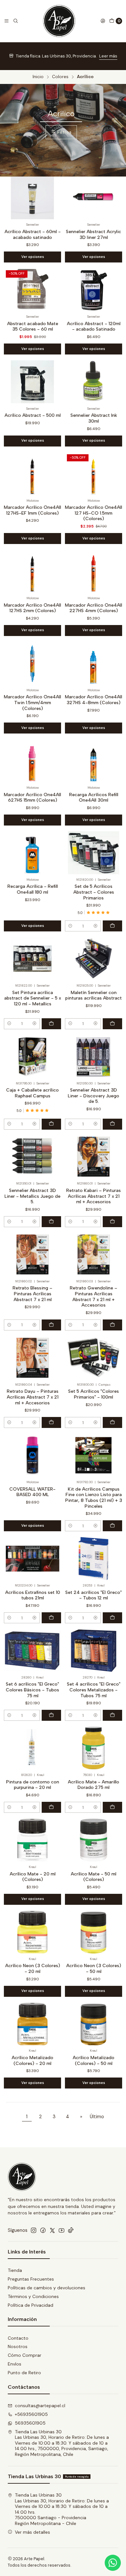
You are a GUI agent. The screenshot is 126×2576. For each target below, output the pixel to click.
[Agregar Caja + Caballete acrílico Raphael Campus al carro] (51, 1124)
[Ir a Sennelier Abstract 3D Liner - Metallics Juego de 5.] (32, 1157)
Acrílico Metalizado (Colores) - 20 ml (32, 2061)
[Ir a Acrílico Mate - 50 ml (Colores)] (94, 1840)
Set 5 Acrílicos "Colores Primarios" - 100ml (94, 1394)
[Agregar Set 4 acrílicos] (112, 1715)
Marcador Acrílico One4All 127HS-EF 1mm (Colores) (32, 510)
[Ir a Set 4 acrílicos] (94, 1651)
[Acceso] (103, 21)
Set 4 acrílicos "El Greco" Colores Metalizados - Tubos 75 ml (94, 1690)
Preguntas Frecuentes (31, 2279)
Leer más (108, 56)
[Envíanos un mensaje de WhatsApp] (113, 2563)
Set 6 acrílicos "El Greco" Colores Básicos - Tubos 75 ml (32, 1690)
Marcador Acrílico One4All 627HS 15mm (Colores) (32, 798)
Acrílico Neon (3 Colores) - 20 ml (33, 1969)
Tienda (15, 2270)
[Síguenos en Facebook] (43, 2230)
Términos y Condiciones (33, 2296)
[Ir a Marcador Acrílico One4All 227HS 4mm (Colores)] (94, 571)
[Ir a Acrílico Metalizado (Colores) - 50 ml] (94, 2024)
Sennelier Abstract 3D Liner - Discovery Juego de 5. (94, 1096)
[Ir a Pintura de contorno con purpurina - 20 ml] (32, 1748)
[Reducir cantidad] (70, 926)
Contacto (18, 2338)
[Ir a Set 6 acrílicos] (32, 1651)
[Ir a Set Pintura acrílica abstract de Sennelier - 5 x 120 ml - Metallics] (32, 959)
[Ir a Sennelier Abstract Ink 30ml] (94, 382)
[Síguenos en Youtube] (62, 2230)
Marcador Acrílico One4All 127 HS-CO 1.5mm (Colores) (94, 513)
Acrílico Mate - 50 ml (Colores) (94, 1877)
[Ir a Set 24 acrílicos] (94, 1559)
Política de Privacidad (31, 2305)
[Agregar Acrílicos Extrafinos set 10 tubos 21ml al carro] (51, 1618)
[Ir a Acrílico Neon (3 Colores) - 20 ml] (32, 1932)
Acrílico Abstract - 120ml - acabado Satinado (94, 327)
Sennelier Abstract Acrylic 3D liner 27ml (94, 235)
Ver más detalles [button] (32, 2532)
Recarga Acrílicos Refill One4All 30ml (94, 798)
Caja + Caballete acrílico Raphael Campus (32, 1093)
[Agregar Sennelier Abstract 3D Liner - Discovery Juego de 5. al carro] (112, 1124)
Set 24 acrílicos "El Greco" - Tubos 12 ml (94, 1595)
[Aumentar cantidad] (95, 926)
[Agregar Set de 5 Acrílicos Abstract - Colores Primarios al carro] (112, 926)
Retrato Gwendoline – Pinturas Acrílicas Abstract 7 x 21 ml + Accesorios (94, 1297)
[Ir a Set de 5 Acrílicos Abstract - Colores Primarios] (94, 853)
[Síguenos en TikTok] (71, 2230)
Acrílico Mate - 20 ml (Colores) (33, 1877)
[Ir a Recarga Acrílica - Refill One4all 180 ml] (32, 853)
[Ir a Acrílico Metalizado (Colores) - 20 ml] (32, 2024)
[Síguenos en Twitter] (52, 2230)
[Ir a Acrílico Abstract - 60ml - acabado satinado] (32, 198)
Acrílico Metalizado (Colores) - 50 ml (94, 2061)
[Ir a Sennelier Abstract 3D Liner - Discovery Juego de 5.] (94, 1057)
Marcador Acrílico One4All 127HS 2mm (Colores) (32, 608)
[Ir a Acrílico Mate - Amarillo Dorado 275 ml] (94, 1748)
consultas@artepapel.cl (40, 2406)
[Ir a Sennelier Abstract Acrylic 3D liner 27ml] (94, 198)
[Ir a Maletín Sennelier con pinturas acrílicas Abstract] (94, 959)
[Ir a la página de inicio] (59, 21)
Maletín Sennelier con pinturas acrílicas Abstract (94, 996)
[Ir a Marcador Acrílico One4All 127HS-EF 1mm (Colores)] (32, 474)
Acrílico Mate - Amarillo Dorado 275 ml (94, 1785)
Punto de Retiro (24, 2373)
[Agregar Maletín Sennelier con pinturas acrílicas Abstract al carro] (112, 1024)
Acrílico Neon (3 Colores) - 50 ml (94, 1969)
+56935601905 (31, 2414)
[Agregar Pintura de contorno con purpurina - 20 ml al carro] (51, 1807)
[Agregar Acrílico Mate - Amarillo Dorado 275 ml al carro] (112, 1807)
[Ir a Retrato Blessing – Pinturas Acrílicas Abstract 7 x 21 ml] (32, 1254)
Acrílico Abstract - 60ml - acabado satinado (33, 235)
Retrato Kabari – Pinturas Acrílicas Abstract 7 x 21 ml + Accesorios (94, 1196)
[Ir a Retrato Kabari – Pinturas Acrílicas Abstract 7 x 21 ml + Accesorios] (94, 1157)
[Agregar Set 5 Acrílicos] (112, 1422)
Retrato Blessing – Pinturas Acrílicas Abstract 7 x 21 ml (32, 1294)
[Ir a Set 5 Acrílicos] (94, 1358)
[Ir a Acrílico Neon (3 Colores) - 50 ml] (94, 1932)
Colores (60, 77)
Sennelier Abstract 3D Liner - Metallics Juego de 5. (32, 1196)
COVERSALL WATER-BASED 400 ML (32, 1492)
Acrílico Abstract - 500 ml (33, 415)
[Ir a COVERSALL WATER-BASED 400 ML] (32, 1455)
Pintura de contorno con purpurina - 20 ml (33, 1785)
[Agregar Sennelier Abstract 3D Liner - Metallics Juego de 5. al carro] (51, 1222)
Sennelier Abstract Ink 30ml (94, 418)
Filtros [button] (64, 132)
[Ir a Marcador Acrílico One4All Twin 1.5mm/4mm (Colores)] (32, 663)
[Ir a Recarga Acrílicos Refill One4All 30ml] (94, 761)
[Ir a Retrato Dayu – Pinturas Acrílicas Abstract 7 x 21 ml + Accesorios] (32, 1358)
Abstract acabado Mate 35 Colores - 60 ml (33, 327)
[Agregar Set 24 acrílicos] (112, 1618)
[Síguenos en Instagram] (34, 2230)
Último (97, 2117)
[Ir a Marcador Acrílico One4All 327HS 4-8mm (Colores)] (94, 663)
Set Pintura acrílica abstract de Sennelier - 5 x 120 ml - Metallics (33, 998)
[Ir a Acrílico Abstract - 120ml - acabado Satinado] (94, 290)
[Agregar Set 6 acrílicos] (51, 1715)
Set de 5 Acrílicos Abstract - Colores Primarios (94, 892)
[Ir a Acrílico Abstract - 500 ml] (32, 382)
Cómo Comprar (25, 2355)
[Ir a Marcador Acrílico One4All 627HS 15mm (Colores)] (32, 761)
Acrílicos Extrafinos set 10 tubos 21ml (33, 1595)
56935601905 (30, 2423)
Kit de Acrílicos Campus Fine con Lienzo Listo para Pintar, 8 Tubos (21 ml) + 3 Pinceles (94, 1498)
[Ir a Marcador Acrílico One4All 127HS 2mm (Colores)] (32, 571)
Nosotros (18, 2346)
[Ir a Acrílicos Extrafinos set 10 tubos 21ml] (32, 1559)
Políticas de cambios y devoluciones (47, 2288)
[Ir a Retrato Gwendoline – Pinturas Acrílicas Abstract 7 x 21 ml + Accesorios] (94, 1254)
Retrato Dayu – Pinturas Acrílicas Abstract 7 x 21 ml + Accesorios (33, 1397)
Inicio (38, 77)
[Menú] (6, 21)
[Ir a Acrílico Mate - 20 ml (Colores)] (32, 1840)
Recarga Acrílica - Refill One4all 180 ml (33, 889)
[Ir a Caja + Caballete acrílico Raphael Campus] (32, 1057)
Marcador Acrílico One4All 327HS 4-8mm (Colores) (94, 700)
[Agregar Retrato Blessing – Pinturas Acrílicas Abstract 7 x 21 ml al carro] (51, 1325)
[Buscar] (16, 21)
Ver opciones (33, 257)
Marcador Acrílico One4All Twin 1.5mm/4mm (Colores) (32, 703)
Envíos (15, 2364)
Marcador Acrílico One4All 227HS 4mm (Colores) (94, 608)
